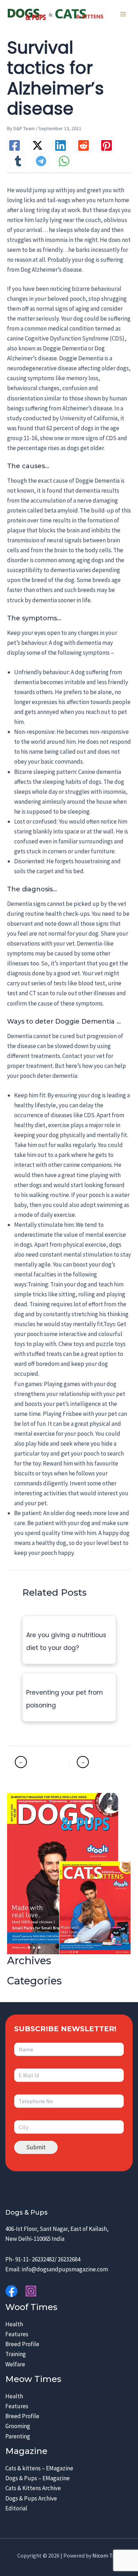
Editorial (16, 2508)
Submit (36, 2147)
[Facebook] (15, 145)
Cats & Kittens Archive (33, 2488)
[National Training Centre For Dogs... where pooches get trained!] (96, 1762)
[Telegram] (41, 161)
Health (14, 2324)
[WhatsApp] (64, 161)
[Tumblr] (18, 161)
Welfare (15, 2364)
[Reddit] (84, 145)
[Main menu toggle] (123, 14)
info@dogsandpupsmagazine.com (65, 2269)
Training (16, 2354)
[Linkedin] (61, 145)
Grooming (18, 2426)
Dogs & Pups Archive (31, 2498)
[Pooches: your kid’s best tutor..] (41, 1762)
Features (17, 2334)
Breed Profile (22, 2344)
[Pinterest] (107, 145)
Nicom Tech (107, 2555)
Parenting (18, 2436)
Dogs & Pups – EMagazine (38, 2478)
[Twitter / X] (38, 145)
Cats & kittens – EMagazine (39, 2468)
